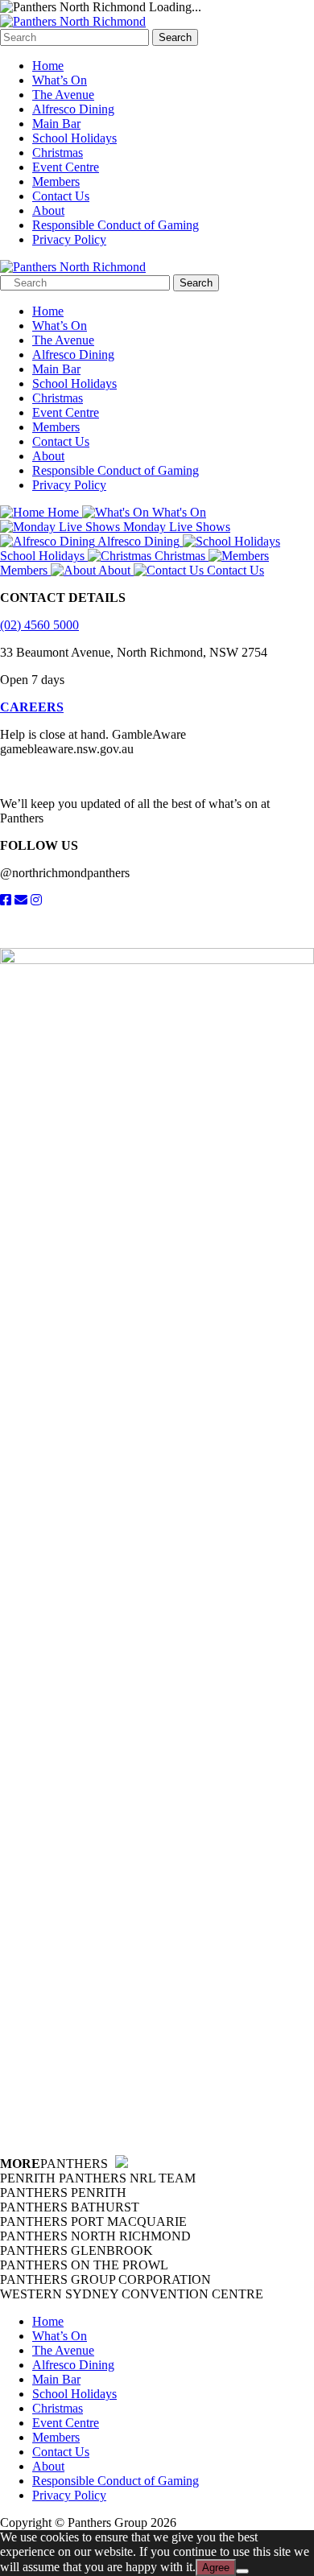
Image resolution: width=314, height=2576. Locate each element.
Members (56, 181)
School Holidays (74, 138)
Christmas (58, 152)
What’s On (60, 80)
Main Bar (56, 124)
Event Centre (66, 167)
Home (48, 66)
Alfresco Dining (73, 109)
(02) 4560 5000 (39, 625)
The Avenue (63, 95)
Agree (216, 2568)
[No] (242, 2571)
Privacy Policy (69, 239)
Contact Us (61, 196)
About (48, 210)
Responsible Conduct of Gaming (116, 225)
